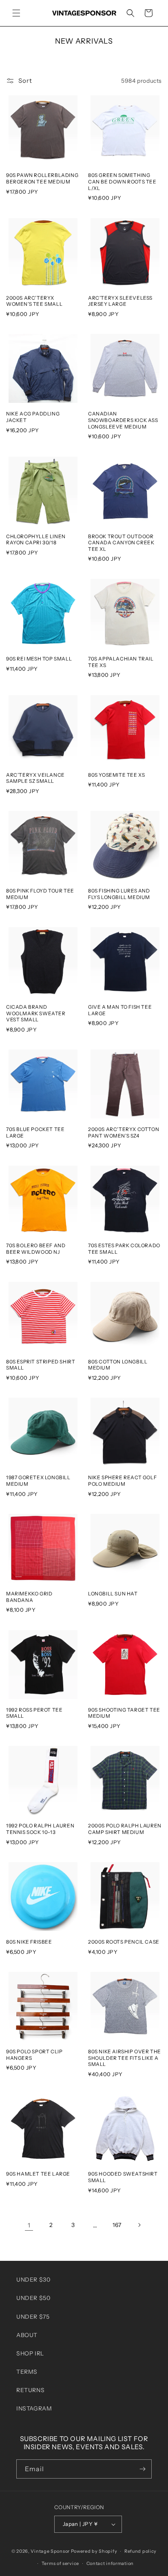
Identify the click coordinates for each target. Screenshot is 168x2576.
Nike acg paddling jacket (33, 417)
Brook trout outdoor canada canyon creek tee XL (121, 543)
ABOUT (27, 2335)
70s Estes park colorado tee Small (124, 1249)
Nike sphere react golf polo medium (122, 1481)
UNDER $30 (33, 2280)
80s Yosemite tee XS (116, 775)
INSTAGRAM (34, 2408)
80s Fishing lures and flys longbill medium (119, 894)
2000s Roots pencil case (124, 1942)
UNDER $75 (33, 2317)
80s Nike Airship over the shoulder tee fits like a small (125, 2058)
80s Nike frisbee (29, 1942)
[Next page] (139, 2225)
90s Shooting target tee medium (124, 1713)
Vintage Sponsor (50, 2551)
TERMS (27, 2372)
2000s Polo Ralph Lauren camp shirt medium (125, 1829)
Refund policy (140, 2551)
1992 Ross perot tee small (34, 1713)
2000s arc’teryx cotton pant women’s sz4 (124, 1132)
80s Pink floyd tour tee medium (40, 894)
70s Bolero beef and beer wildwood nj (36, 1249)
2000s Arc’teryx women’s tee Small (34, 301)
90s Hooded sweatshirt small (123, 2177)
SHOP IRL (30, 2353)
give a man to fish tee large (120, 1010)
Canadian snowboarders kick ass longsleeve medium (123, 420)
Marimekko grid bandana (29, 1597)
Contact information (110, 2563)
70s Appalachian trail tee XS (121, 662)
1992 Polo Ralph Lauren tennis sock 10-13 (40, 1829)
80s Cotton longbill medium (118, 1365)
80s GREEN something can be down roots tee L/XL (122, 181)
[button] (16, 13)
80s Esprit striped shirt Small (41, 1365)
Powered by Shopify (94, 2551)
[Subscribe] (142, 2469)
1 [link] (29, 2225)
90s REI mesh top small (39, 659)
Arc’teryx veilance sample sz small (35, 778)
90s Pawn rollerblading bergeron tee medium (42, 178)
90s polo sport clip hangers (34, 2055)
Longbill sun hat (113, 1594)
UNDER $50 (33, 2298)
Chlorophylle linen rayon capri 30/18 (36, 540)
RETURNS (30, 2390)
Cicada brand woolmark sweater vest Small (36, 1013)
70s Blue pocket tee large (35, 1132)
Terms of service (60, 2563)
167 (117, 2225)
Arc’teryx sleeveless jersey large (120, 301)
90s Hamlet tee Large (38, 2174)
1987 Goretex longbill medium (38, 1481)
